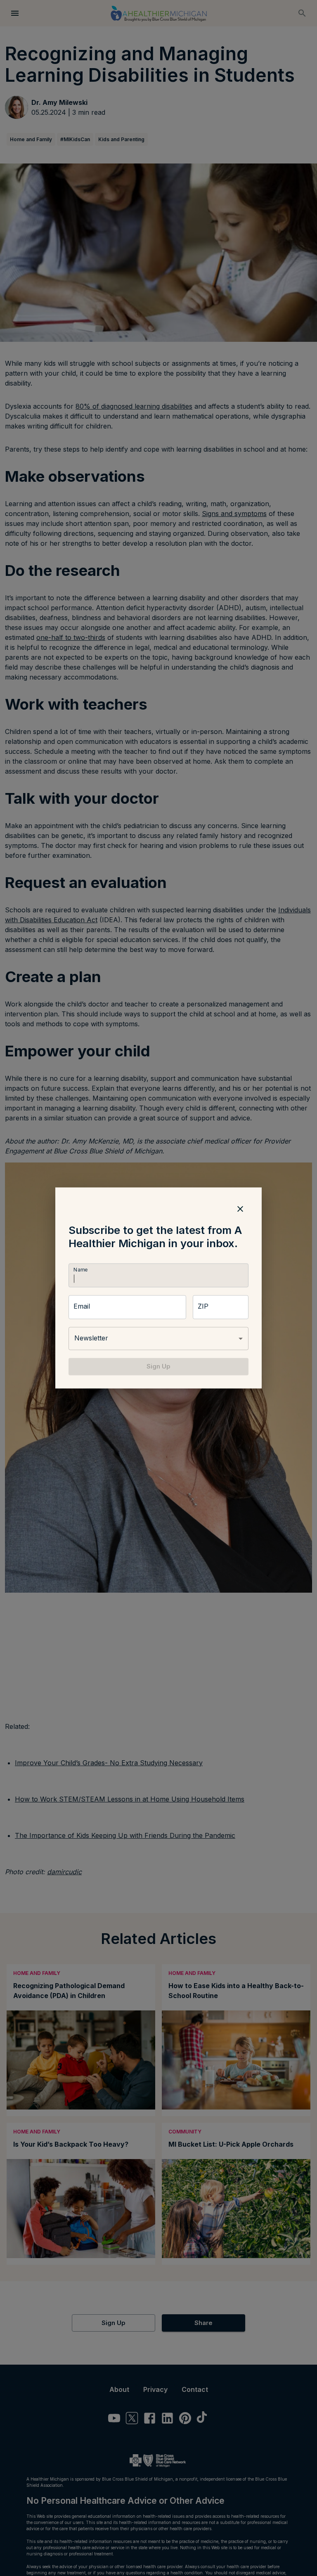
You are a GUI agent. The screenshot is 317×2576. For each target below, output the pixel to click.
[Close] (240, 1209)
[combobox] (158, 1338)
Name (80, 1270)
